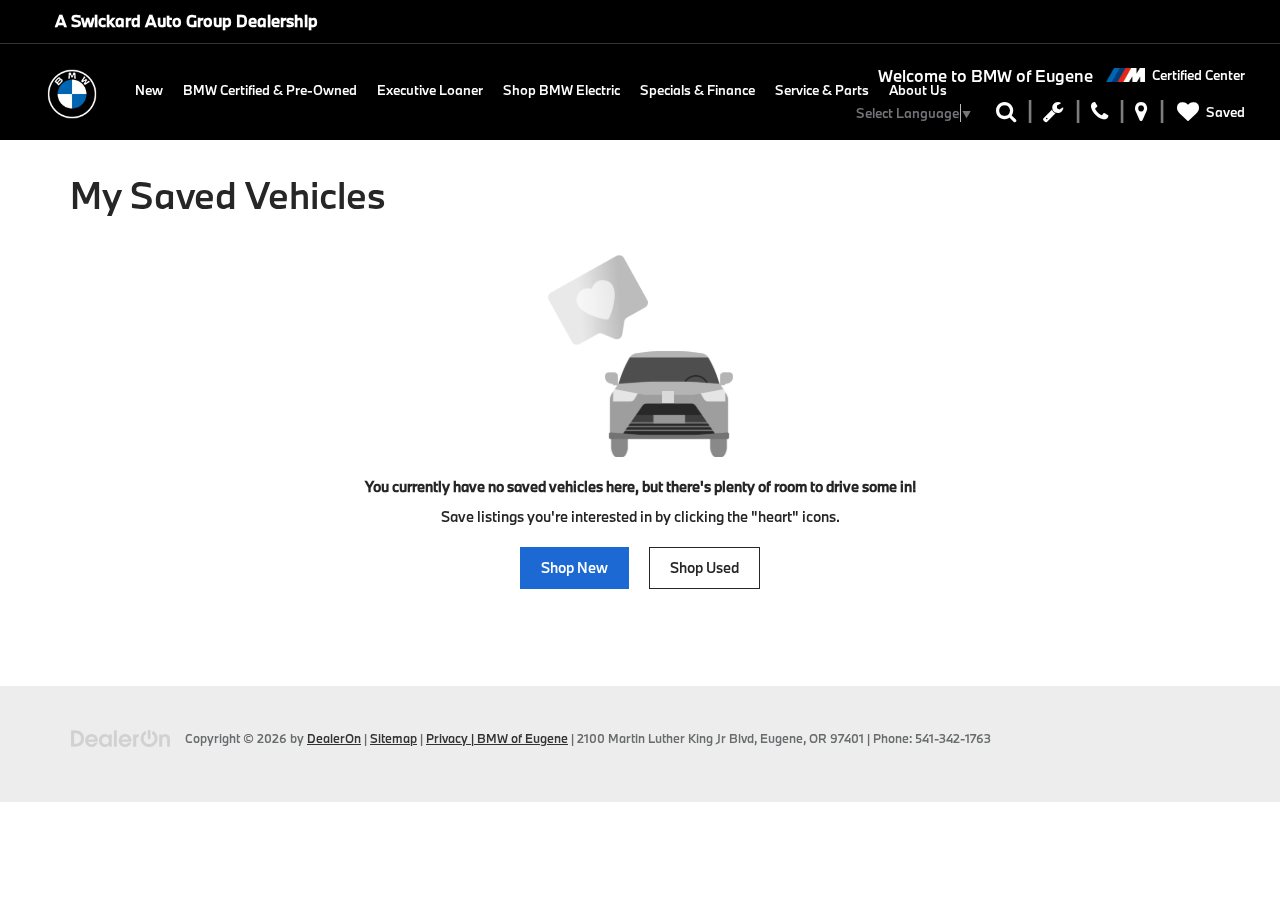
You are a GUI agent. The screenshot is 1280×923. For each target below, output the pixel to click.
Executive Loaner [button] (430, 90)
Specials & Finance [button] (697, 90)
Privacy (447, 738)
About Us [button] (918, 90)
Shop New (574, 567)
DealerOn (334, 738)
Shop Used (704, 567)
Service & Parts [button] (822, 90)
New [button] (149, 90)
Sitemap (393, 738)
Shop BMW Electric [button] (561, 90)
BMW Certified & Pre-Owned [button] (270, 90)
